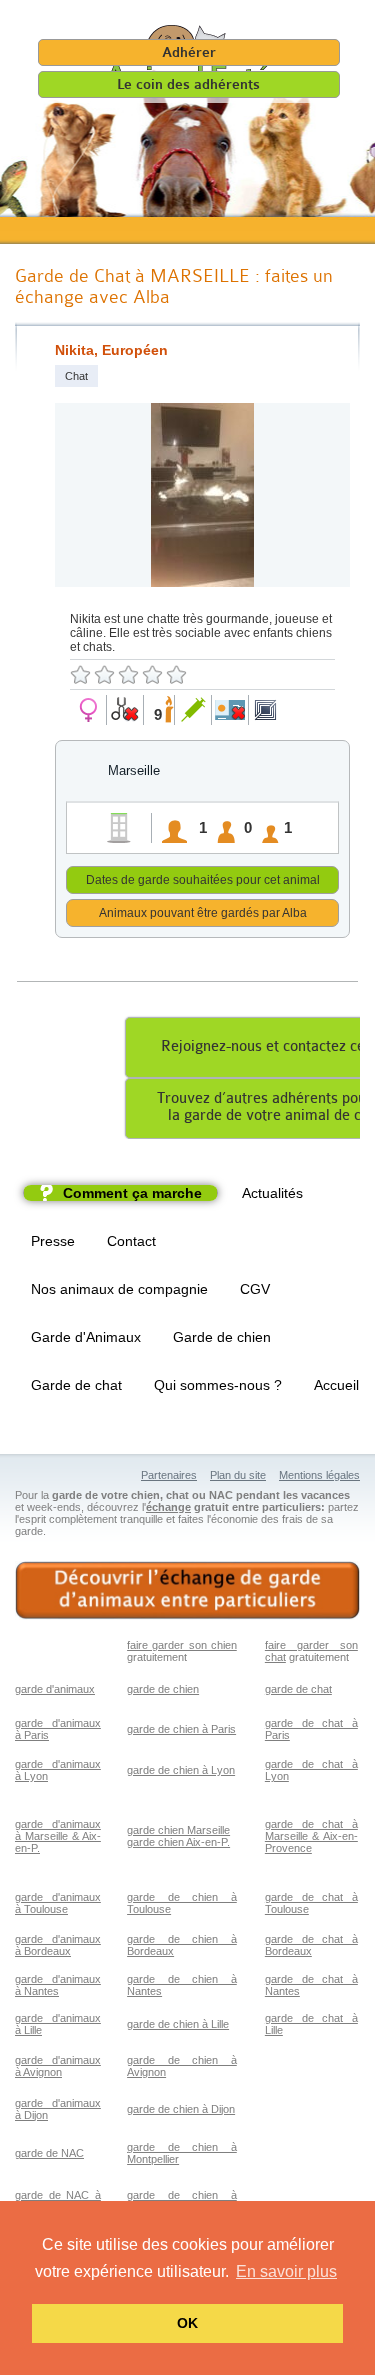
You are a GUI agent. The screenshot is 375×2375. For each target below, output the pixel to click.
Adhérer (189, 52)
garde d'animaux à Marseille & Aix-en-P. (58, 1836)
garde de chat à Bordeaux (311, 1945)
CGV (255, 1289)
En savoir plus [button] (286, 2271)
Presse (53, 1241)
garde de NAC (49, 2153)
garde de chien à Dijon (181, 2109)
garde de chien (163, 1689)
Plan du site (238, 1475)
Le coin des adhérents (188, 84)
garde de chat (298, 1689)
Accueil (336, 1385)
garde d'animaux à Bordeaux (58, 1945)
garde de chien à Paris (181, 1729)
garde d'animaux (55, 1689)
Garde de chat (76, 1385)
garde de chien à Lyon (181, 1770)
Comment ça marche (132, 1193)
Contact (131, 1241)
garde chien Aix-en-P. (178, 1842)
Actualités (272, 1193)
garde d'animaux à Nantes (58, 1985)
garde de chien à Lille (178, 2024)
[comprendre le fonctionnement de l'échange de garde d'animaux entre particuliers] (187, 1590)
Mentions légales (319, 1475)
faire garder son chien (182, 1645)
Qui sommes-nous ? (218, 1385)
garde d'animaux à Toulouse (58, 1903)
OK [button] (187, 2323)
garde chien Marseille (178, 1830)
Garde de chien (222, 1337)
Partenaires (169, 1475)
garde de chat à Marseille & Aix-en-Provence (311, 1836)
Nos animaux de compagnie (119, 1289)
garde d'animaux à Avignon (58, 2066)
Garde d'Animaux (86, 1337)
